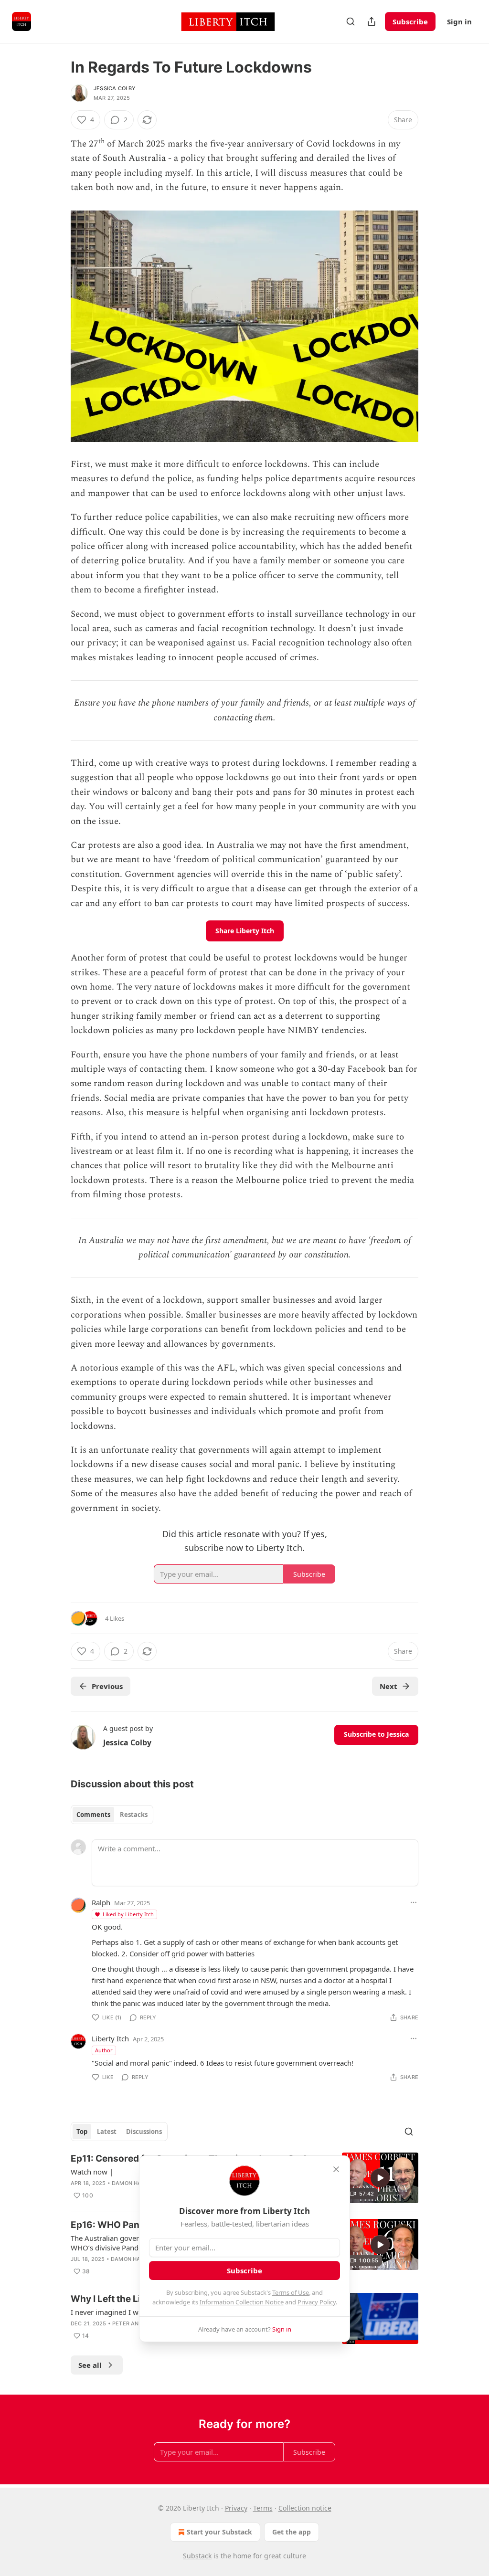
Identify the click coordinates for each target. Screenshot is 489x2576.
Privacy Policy (317, 2302)
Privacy (236, 2508)
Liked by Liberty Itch (128, 1914)
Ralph (101, 1902)
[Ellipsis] (414, 1902)
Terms (263, 2508)
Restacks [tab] (134, 1815)
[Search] (351, 21)
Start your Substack (219, 2532)
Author (104, 2050)
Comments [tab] (93, 1815)
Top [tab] (82, 2132)
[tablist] (112, 1815)
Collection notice (305, 2508)
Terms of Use (291, 2292)
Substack (197, 2556)
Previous (107, 1686)
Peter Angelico (135, 2323)
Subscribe (410, 21)
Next (388, 1686)
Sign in (459, 21)
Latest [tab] (107, 2132)
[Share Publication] (372, 21)
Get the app (292, 2532)
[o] (380, 2178)
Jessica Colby (115, 88)
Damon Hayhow (135, 2183)
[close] (336, 2169)
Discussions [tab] (144, 2132)
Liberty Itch (110, 2038)
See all (90, 2365)
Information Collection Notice (242, 2302)
